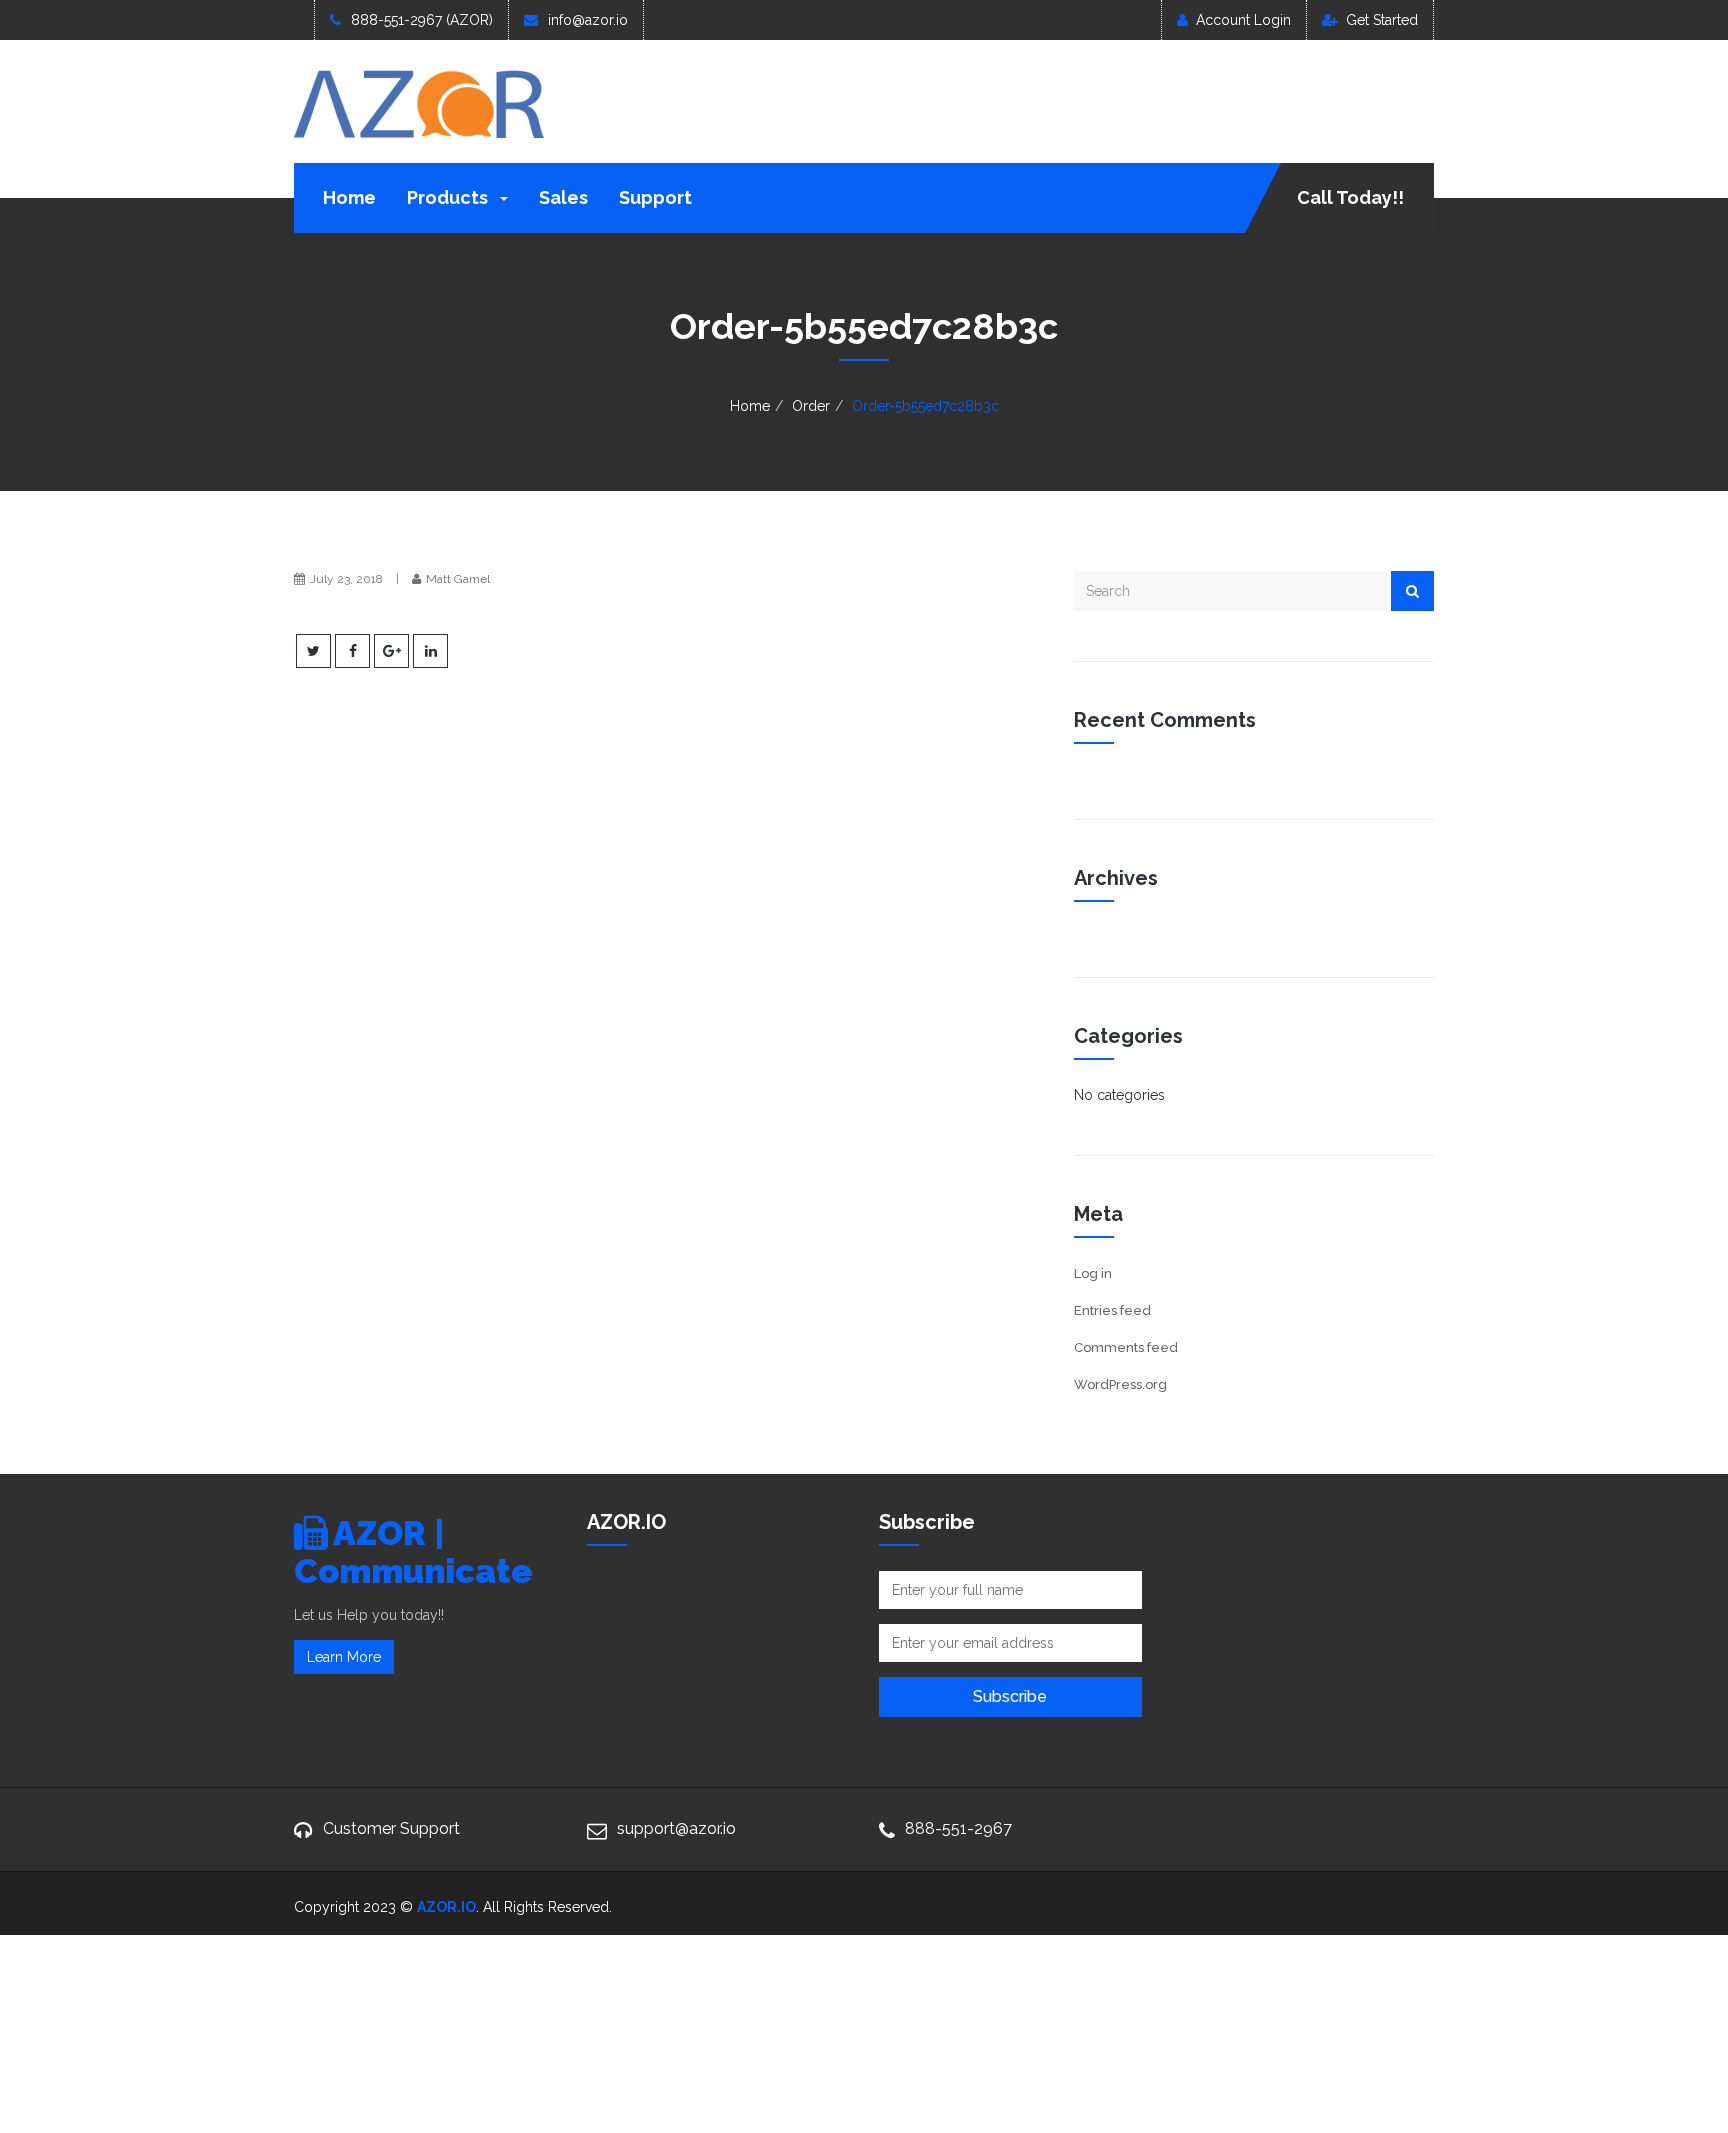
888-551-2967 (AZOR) (422, 20)
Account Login (1243, 20)
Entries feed (1112, 1310)
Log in (1093, 1273)
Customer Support (391, 1828)
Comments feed (1126, 1347)
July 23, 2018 (346, 579)
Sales (563, 197)
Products (449, 197)
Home (349, 197)
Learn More (344, 1657)
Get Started (1382, 20)
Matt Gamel (458, 579)
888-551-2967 (958, 1828)
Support (655, 197)
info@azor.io (588, 20)
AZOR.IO (446, 1907)
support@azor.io (676, 1828)
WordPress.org (1120, 1384)
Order (811, 406)
